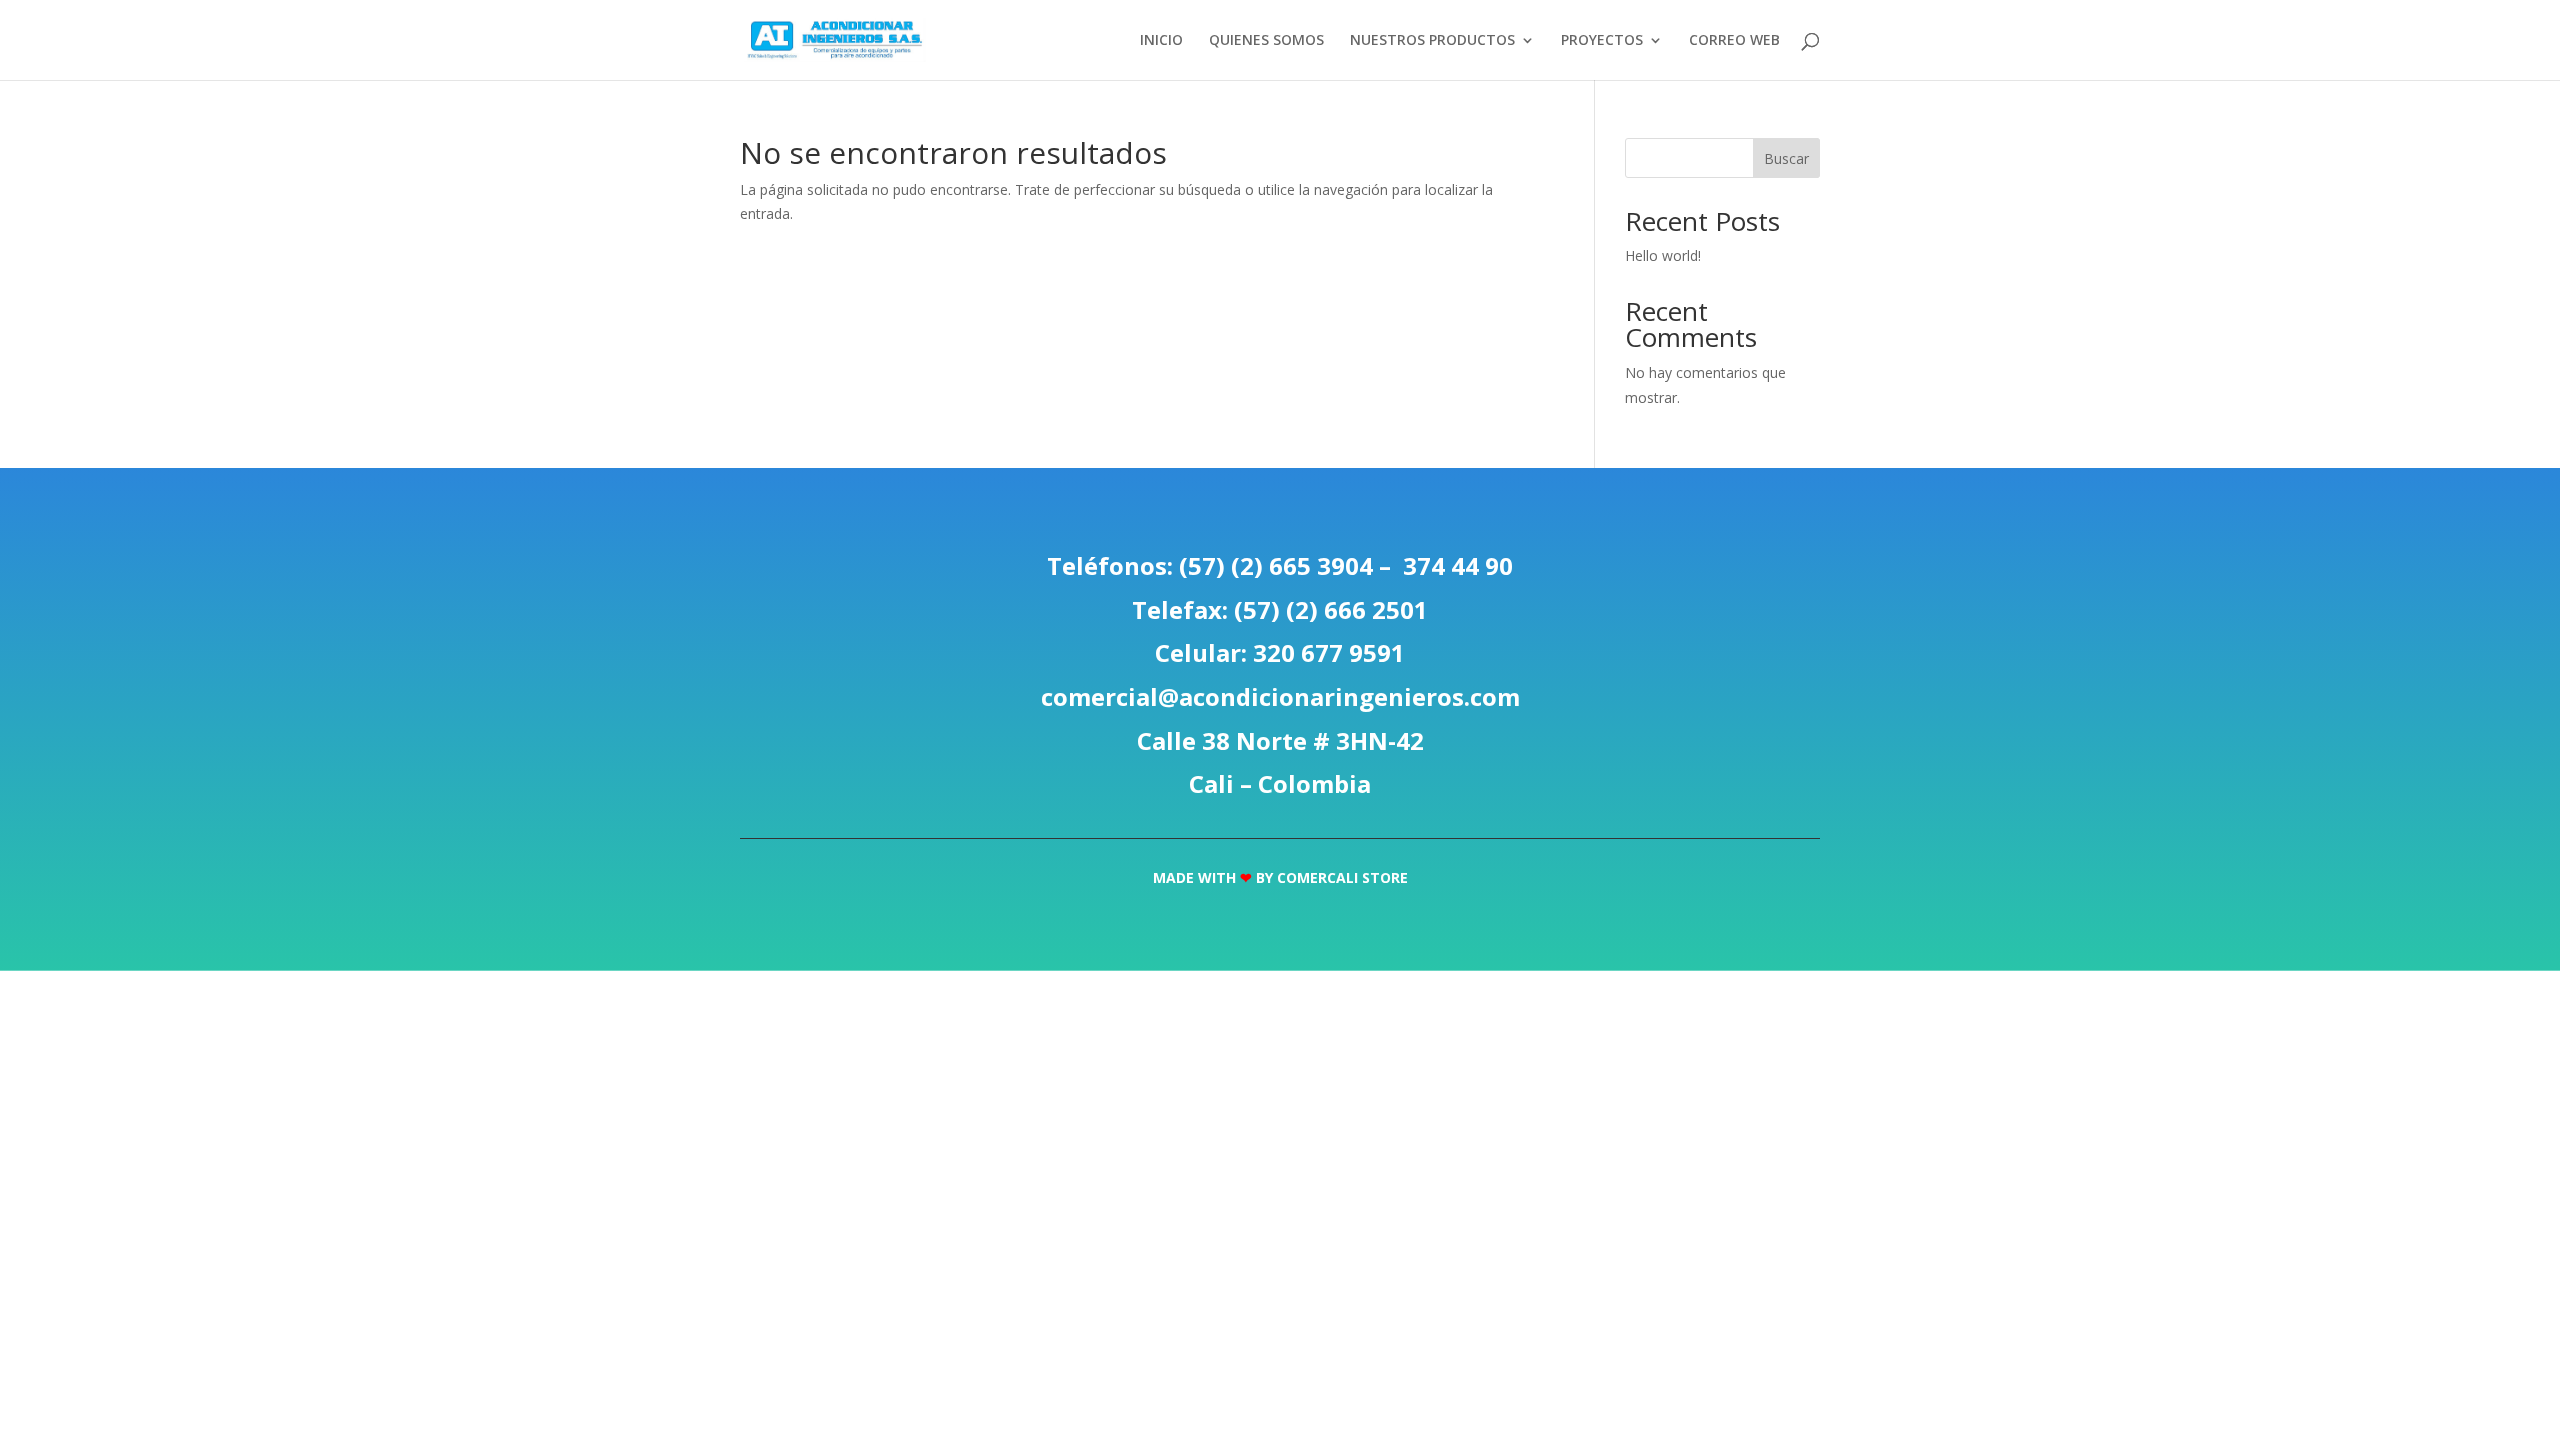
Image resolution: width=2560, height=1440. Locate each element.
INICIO (1161, 41)
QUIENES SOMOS (1266, 41)
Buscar (1786, 158)
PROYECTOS (1602, 41)
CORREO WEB (1734, 41)
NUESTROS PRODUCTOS (1432, 41)
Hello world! (1663, 255)
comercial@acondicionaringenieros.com (1280, 696)
